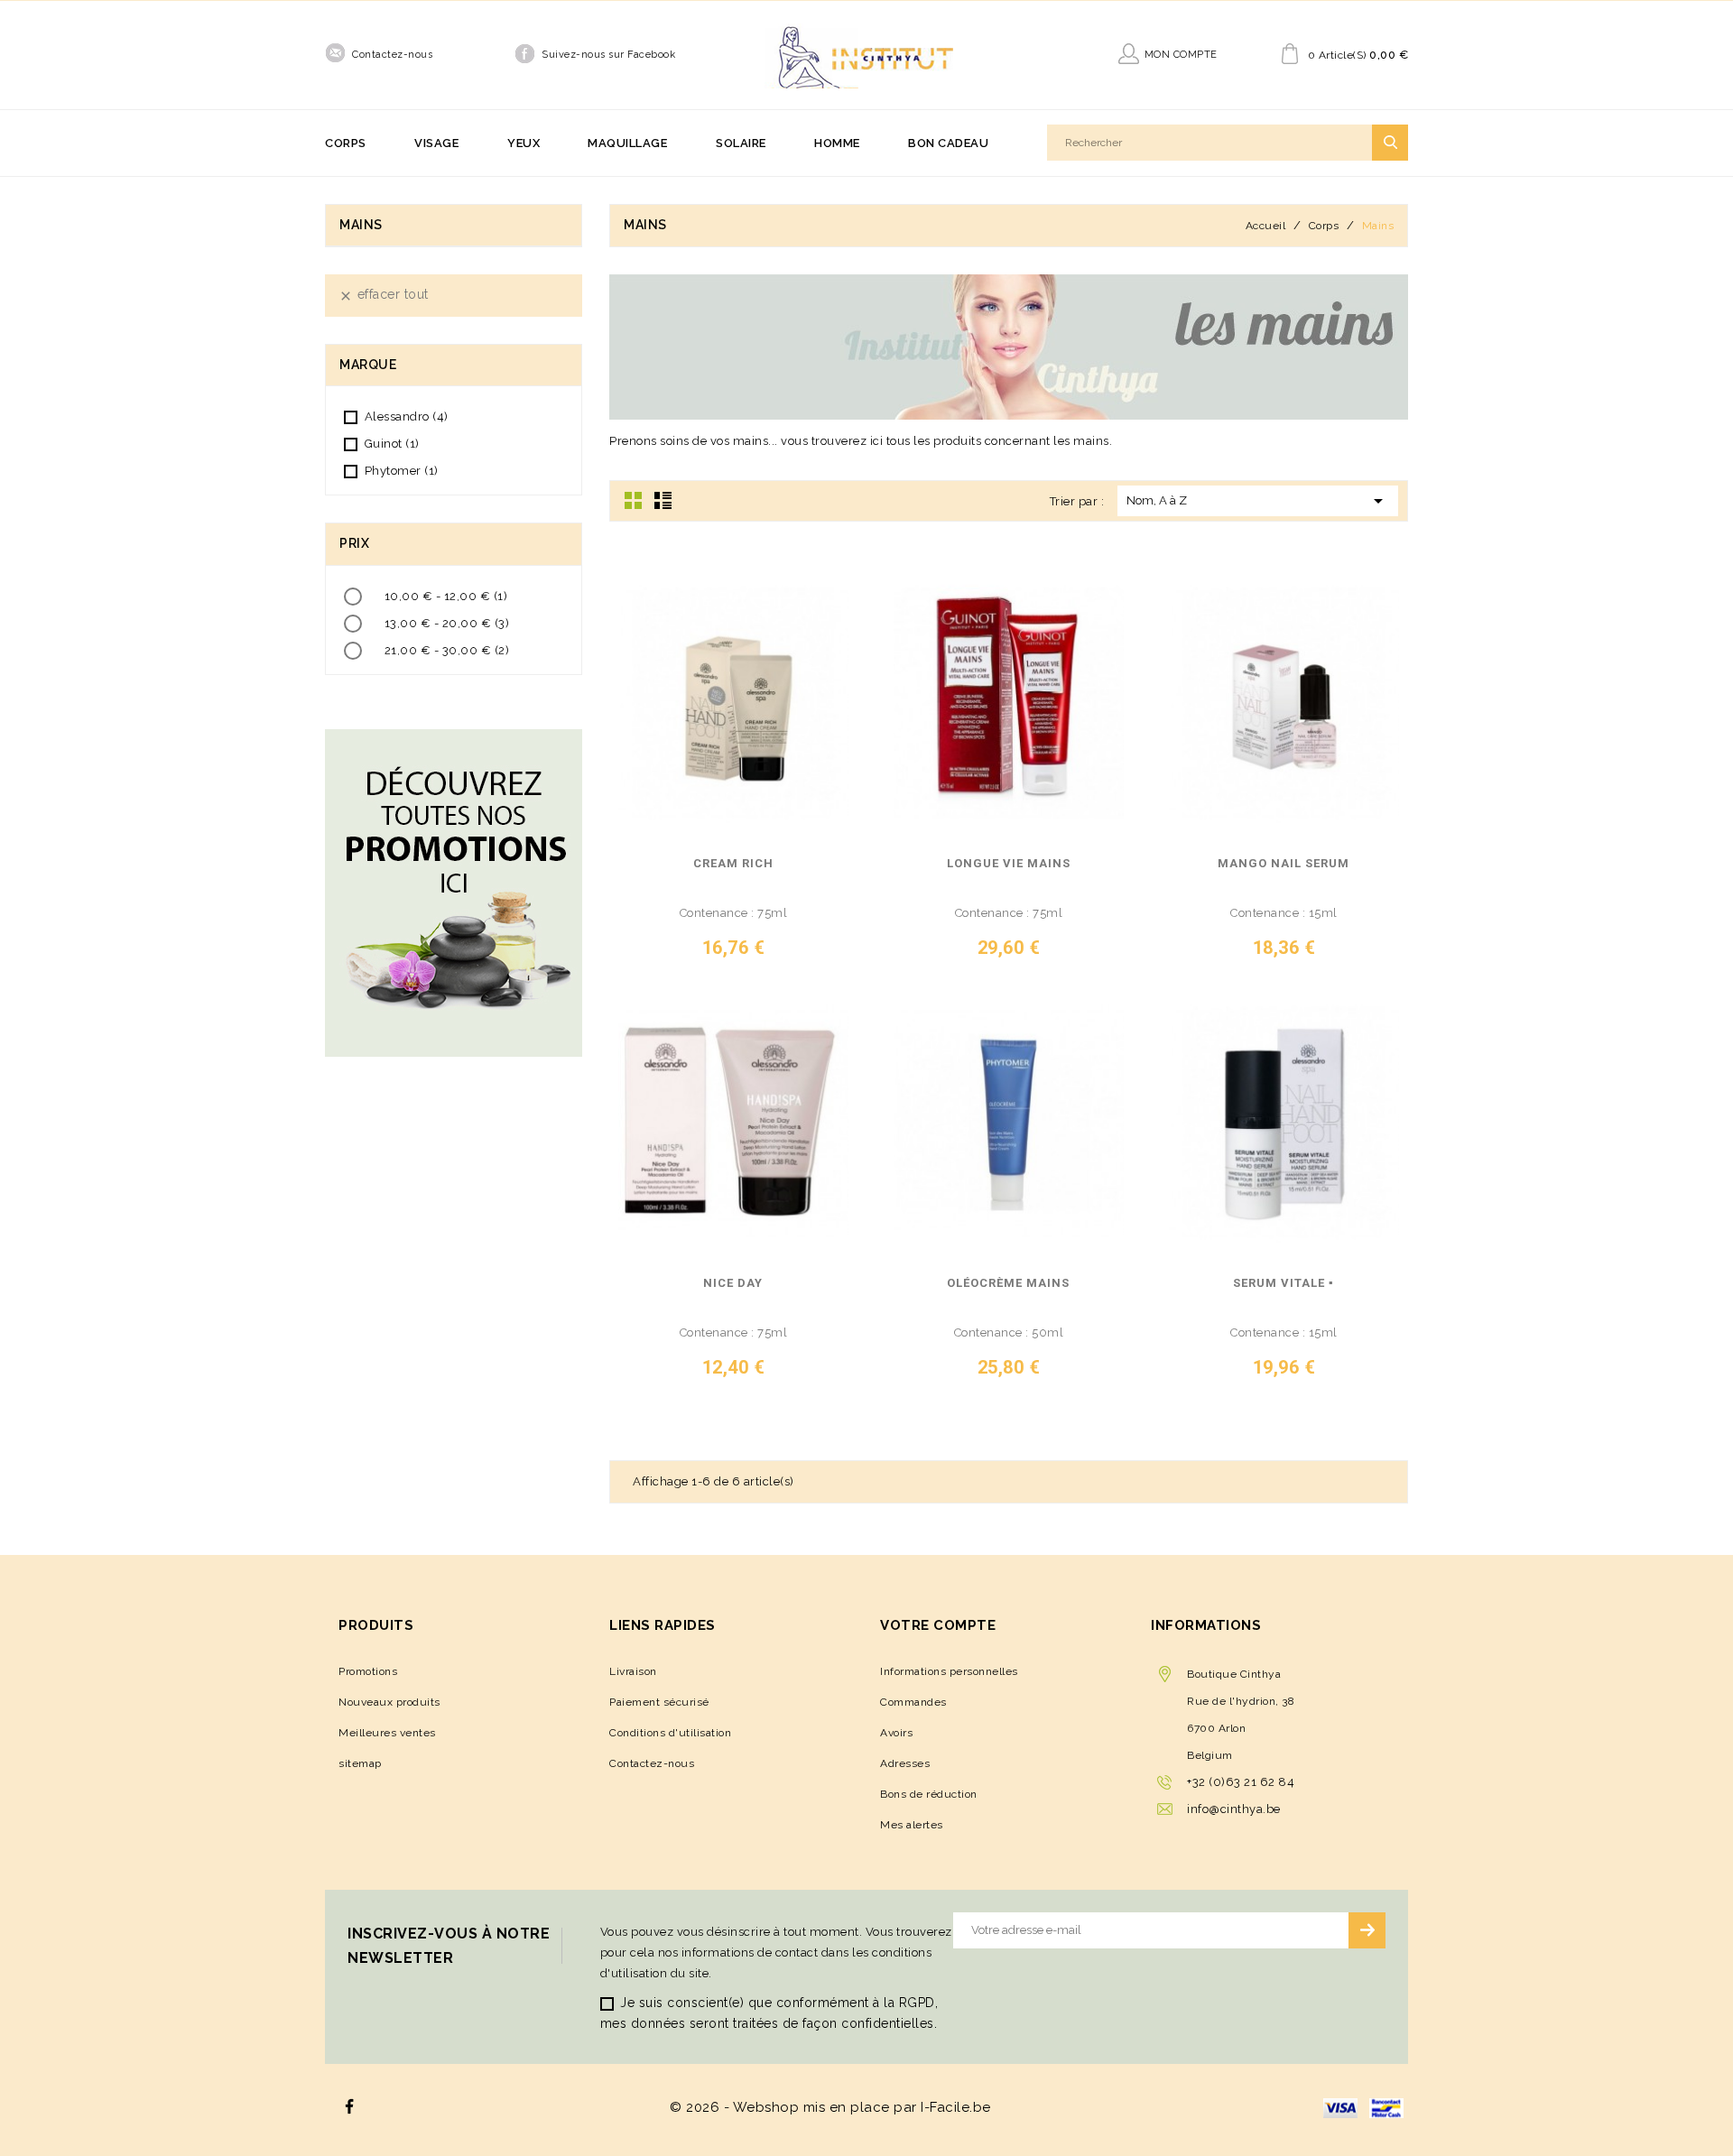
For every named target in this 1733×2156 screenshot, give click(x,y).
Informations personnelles (949, 1671)
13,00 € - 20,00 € (447, 623)
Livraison (633, 1671)
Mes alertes (912, 1825)
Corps (346, 143)
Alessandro (407, 416)
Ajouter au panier (831, 954)
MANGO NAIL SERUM (1284, 864)
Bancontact (1386, 2108)
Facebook (350, 2107)
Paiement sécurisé (659, 1702)
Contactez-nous (392, 55)
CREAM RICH (733, 864)
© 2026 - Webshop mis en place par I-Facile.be (830, 2107)
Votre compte (938, 1625)
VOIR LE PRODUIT (694, 954)
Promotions (368, 1671)
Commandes (913, 1702)
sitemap (360, 1763)
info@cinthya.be (1234, 1809)
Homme (837, 143)
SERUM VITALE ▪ (1284, 1283)
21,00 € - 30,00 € (447, 650)
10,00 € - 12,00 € (446, 596)
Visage (436, 143)
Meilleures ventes (387, 1733)
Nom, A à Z (1258, 501)
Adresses (905, 1763)
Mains (361, 225)
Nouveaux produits (389, 1702)
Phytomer (402, 471)
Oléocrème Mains (1008, 1283)
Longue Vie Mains (1009, 864)
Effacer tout (384, 295)
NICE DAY (733, 1283)
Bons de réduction (929, 1794)
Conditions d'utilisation (670, 1733)
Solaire (741, 143)
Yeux (524, 143)
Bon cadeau (948, 143)
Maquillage (627, 143)
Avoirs (896, 1733)
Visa (1340, 2108)
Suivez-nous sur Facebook (608, 55)
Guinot (392, 444)
